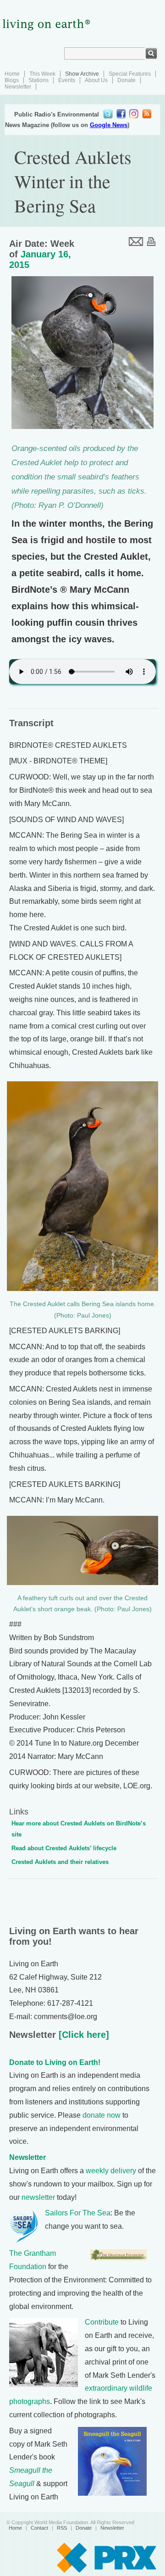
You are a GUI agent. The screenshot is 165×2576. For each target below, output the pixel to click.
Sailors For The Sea (78, 2213)
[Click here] (82, 2035)
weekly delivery (111, 2171)
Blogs (12, 80)
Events (67, 80)
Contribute (102, 2322)
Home (12, 74)
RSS (62, 2528)
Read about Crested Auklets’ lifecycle (64, 1848)
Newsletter (18, 87)
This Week (42, 74)
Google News (109, 125)
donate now (102, 2115)
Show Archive (82, 74)
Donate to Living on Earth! (55, 2062)
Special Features (130, 74)
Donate (126, 80)
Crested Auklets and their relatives (60, 1862)
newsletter (38, 2197)
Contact (39, 2528)
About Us (96, 80)
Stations (38, 80)
